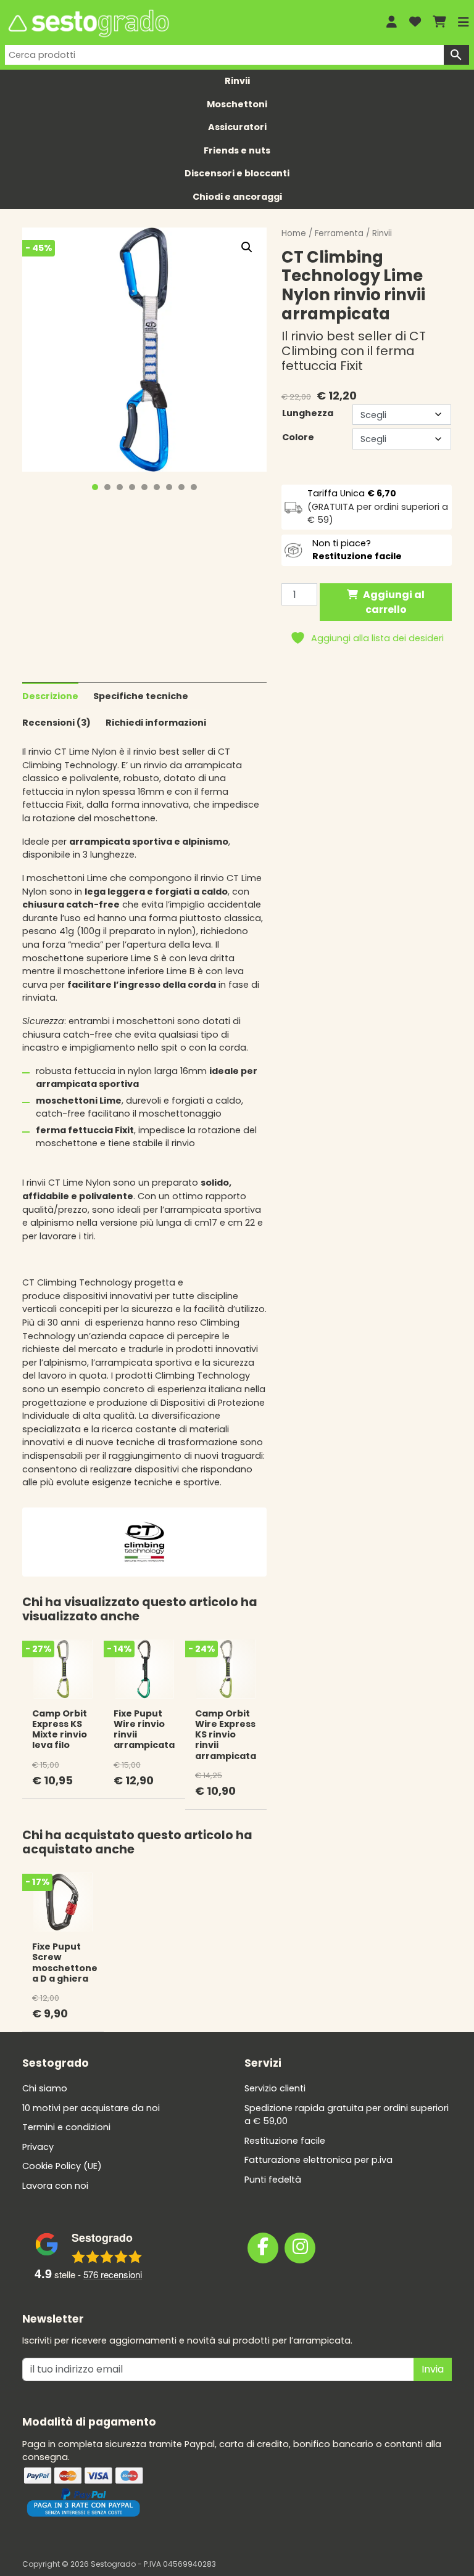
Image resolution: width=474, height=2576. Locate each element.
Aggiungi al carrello (394, 602)
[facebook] (263, 2248)
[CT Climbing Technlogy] (144, 1541)
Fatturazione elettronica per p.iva (318, 2160)
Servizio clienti (275, 2088)
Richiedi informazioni (156, 723)
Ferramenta (339, 233)
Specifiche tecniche (141, 696)
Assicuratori (237, 127)
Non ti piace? (357, 550)
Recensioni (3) (56, 723)
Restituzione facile (285, 2141)
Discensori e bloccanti (237, 173)
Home (294, 233)
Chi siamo (45, 2088)
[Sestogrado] (186, 23)
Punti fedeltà (273, 2180)
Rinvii (237, 81)
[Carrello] (439, 23)
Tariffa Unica (352, 493)
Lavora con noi (55, 2186)
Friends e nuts (237, 150)
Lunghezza (308, 413)
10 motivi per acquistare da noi (91, 2108)
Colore (298, 437)
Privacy (38, 2147)
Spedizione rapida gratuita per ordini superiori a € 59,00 (347, 2115)
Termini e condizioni (66, 2127)
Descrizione (50, 696)
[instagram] (300, 2248)
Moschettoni (237, 104)
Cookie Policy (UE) (62, 2166)
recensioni (113, 2274)
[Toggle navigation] (464, 22)
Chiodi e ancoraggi (237, 197)
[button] (247, 247)
